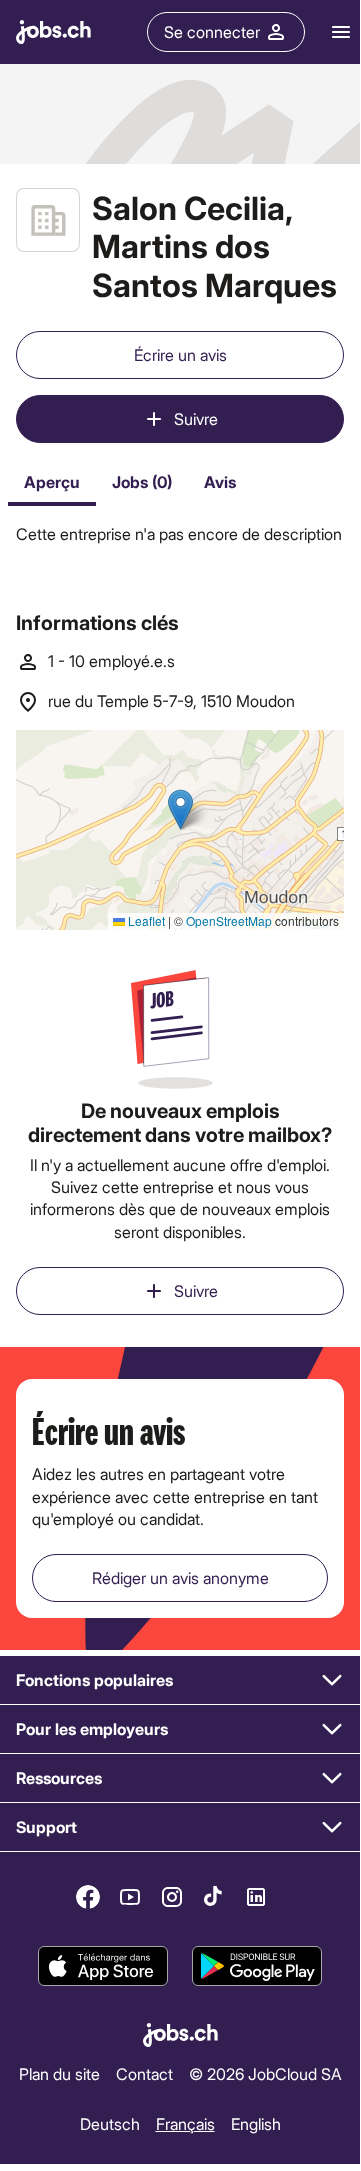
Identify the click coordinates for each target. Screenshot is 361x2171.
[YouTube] (130, 1897)
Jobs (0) (142, 481)
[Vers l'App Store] (103, 1966)
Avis (220, 481)
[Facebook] (88, 1897)
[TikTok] (214, 1897)
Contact (144, 2073)
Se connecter (212, 31)
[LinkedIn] (256, 1897)
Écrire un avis (180, 354)
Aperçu (52, 481)
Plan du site (59, 2073)
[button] (180, 1680)
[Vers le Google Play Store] (257, 1966)
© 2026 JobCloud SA (265, 2073)
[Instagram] (172, 1897)
